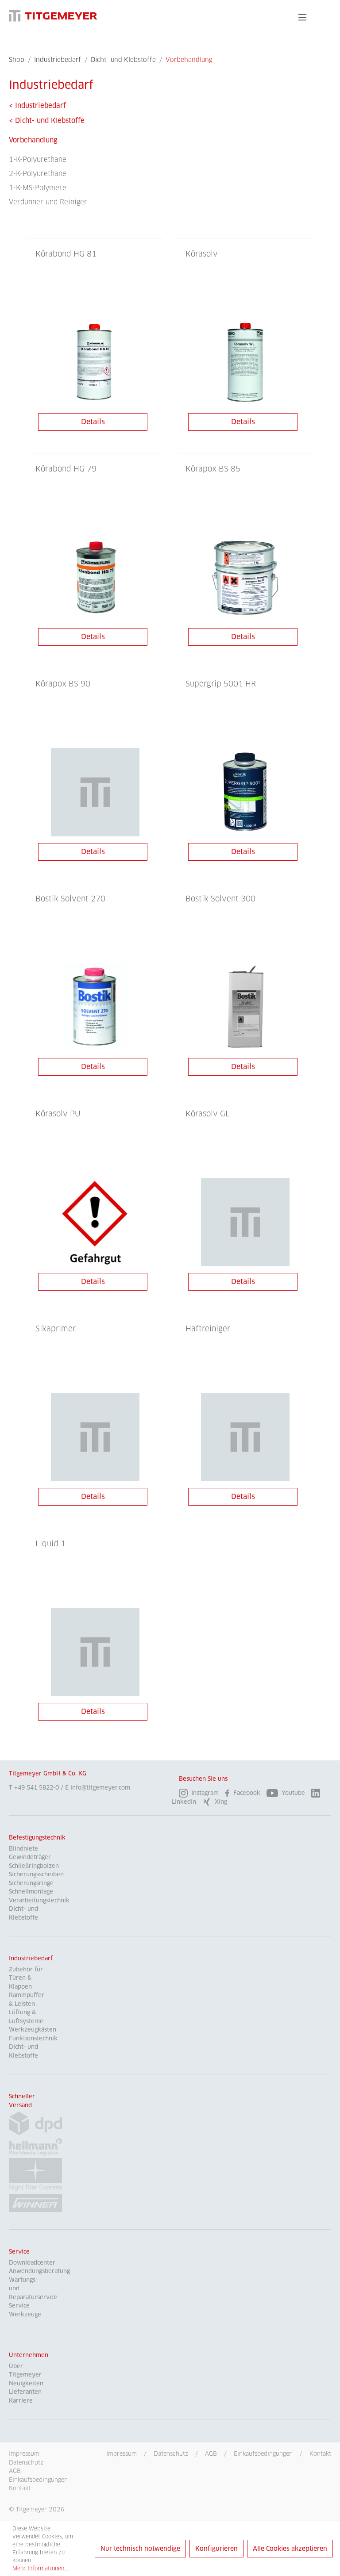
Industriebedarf (31, 1958)
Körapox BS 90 (63, 684)
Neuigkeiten (26, 2383)
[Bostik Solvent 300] (245, 1007)
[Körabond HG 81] (95, 362)
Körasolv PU (58, 1114)
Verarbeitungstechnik (39, 1900)
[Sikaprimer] (95, 1437)
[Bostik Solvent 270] (95, 1007)
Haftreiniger (208, 1329)
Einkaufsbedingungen (263, 2453)
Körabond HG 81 (66, 254)
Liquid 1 (50, 1544)
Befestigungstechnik (37, 1838)
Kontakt (320, 2453)
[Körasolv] (245, 362)
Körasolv (202, 254)
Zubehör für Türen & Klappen (26, 1978)
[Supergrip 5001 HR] (245, 792)
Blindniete (23, 1849)
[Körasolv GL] (245, 1222)
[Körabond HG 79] (95, 577)
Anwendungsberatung (39, 2271)
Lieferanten (25, 2392)
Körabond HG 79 (66, 469)
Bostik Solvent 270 (70, 899)
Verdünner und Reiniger (48, 202)
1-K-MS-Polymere (38, 188)
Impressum (122, 2453)
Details (93, 422)
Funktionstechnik (33, 2038)
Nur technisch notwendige (140, 2549)
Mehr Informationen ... (41, 2568)
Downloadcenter (32, 2263)
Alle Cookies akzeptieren (290, 2549)
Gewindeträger (30, 1857)
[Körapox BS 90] (95, 792)
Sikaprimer (56, 1329)
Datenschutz (171, 2453)
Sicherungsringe (31, 1883)
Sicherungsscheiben (36, 1874)
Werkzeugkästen (33, 2030)
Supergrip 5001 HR (221, 684)
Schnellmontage (31, 1892)
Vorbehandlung (33, 140)
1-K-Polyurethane (38, 159)
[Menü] (302, 17)
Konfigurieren (216, 2549)
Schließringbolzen (34, 1866)
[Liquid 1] (95, 1652)
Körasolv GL (208, 1114)
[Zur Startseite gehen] (53, 16)
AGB (211, 2453)
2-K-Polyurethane (38, 174)
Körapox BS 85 (213, 469)
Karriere (21, 2401)
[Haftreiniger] (245, 1437)
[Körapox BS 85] (245, 577)
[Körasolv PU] (95, 1222)
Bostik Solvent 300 (220, 899)
